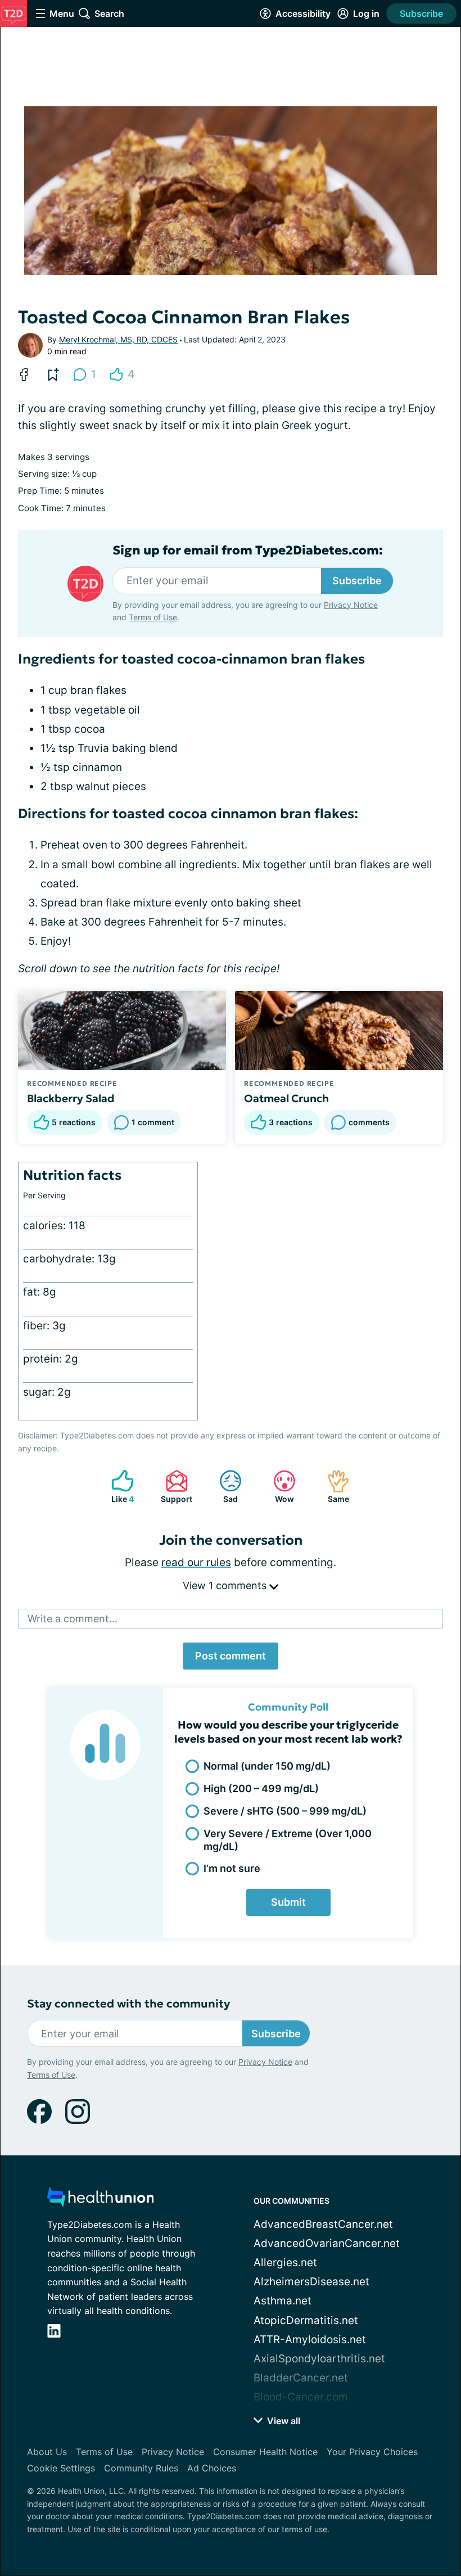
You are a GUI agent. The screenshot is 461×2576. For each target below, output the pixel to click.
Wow (278, 1486)
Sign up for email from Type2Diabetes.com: (248, 551)
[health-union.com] (101, 2200)
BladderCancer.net (301, 2378)
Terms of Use (153, 617)
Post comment (231, 1656)
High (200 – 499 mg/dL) (261, 1788)
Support (173, 1486)
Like (117, 1486)
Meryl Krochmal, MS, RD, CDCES (118, 339)
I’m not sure (232, 1868)
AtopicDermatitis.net (306, 2320)
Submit (288, 1902)
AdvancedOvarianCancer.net (327, 2243)
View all (283, 2421)
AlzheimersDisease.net (311, 2282)
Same (333, 1486)
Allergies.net (285, 2263)
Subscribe (421, 13)
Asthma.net (283, 2301)
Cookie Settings (61, 2468)
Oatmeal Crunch (286, 1098)
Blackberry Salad (71, 1098)
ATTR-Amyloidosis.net (310, 2340)
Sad (223, 1486)
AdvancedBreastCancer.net (323, 2224)
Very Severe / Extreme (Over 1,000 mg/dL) (288, 1840)
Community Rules (141, 2468)
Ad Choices (212, 2468)
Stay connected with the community (128, 2004)
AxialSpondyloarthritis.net (319, 2359)
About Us (47, 2452)
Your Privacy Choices (372, 2452)
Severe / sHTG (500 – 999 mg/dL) (285, 1811)
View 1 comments (226, 1585)
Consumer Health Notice (265, 2452)
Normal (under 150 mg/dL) (267, 1766)
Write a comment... (73, 1619)
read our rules (196, 1562)
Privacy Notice (351, 605)
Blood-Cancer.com (301, 2397)
